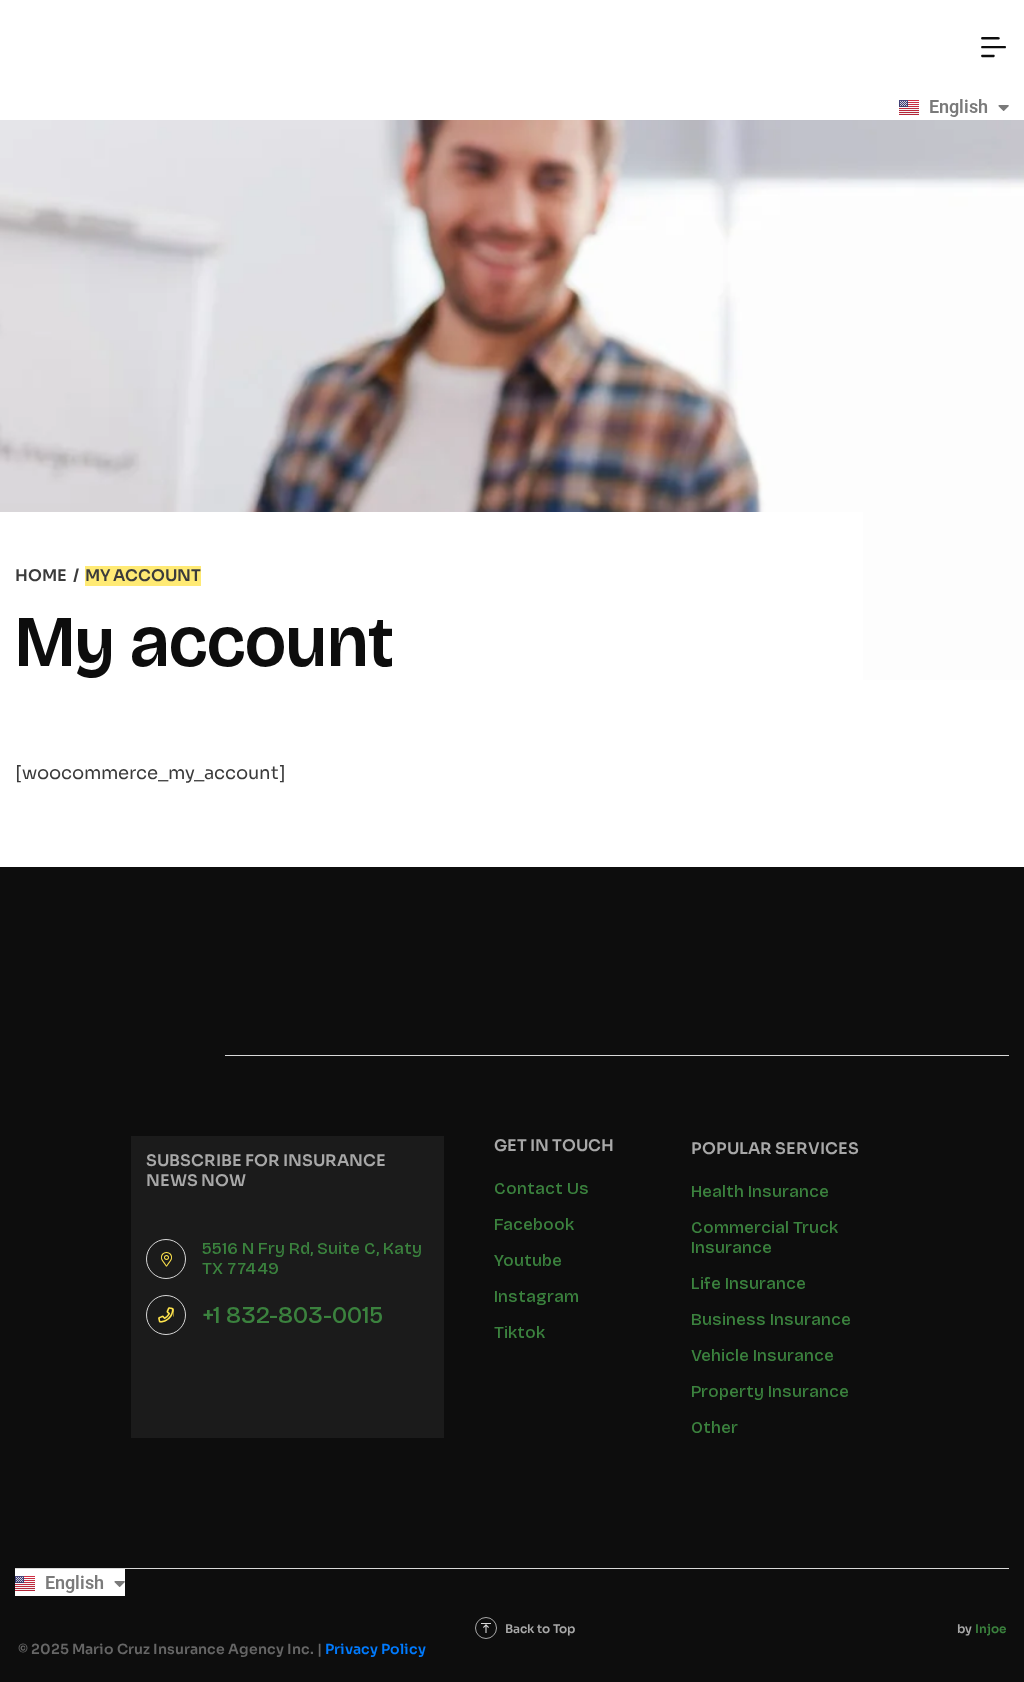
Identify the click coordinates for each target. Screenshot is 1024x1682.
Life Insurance (748, 1283)
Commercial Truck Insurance (764, 1237)
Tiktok (519, 1332)
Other (714, 1427)
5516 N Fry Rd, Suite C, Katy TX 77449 (312, 1258)
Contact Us (541, 1188)
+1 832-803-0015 (292, 1315)
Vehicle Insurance (762, 1355)
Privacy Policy (375, 1649)
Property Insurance (770, 1391)
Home (41, 576)
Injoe (990, 1628)
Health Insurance (760, 1191)
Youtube (528, 1260)
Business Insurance (771, 1319)
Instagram (536, 1296)
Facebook (534, 1224)
